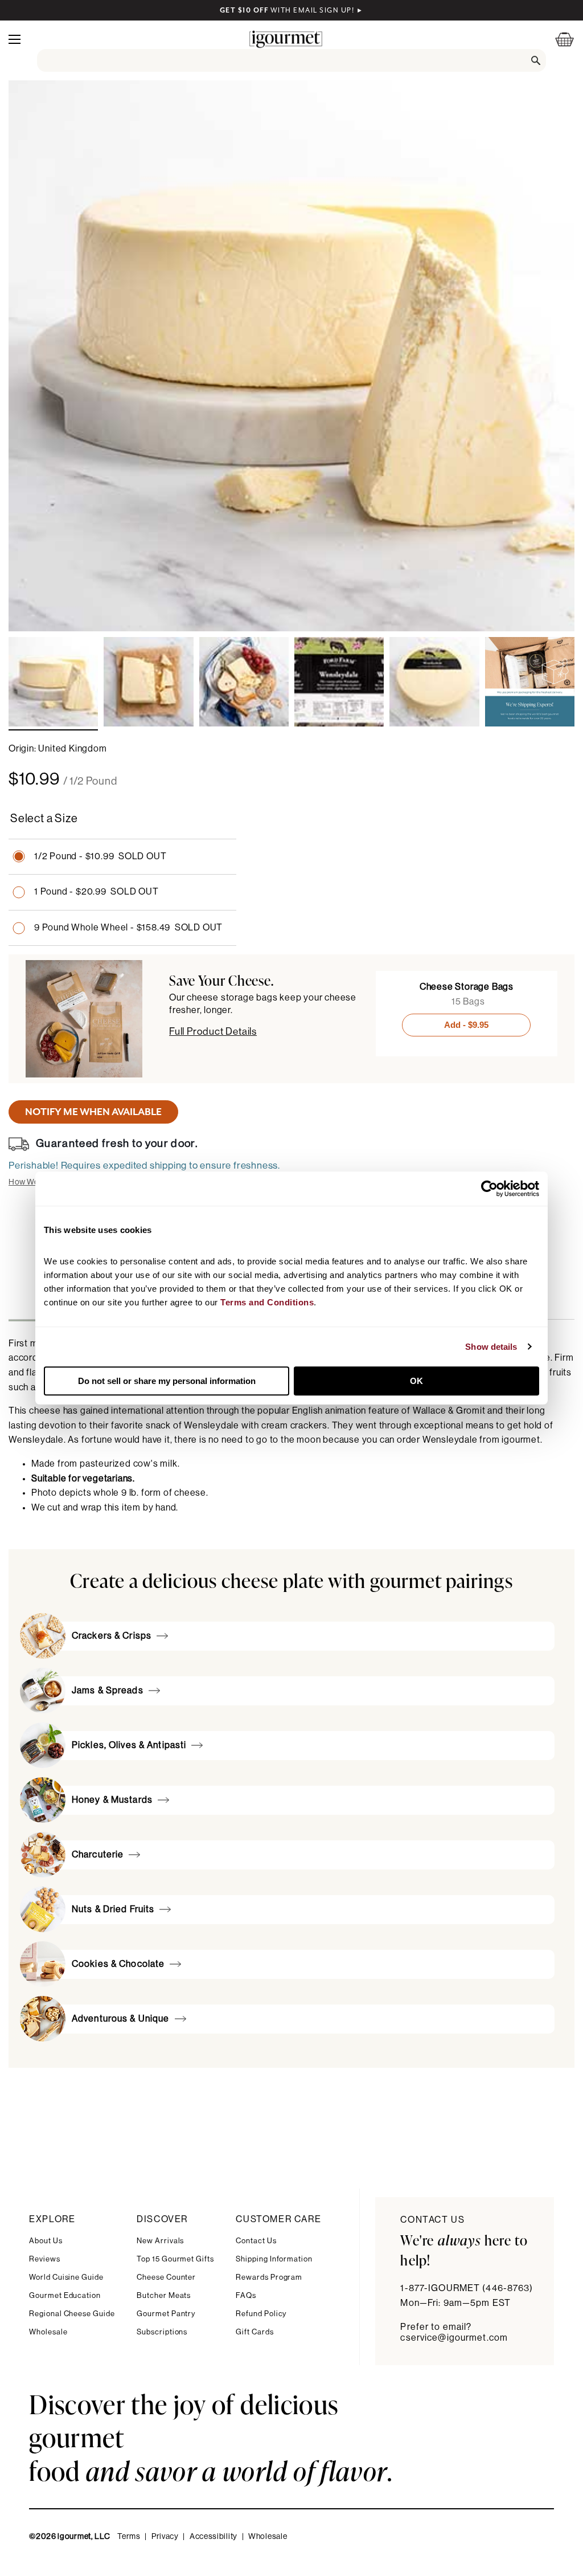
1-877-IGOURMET (467, 2288)
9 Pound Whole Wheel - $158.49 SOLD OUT (128, 928)
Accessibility (214, 2537)
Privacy (165, 2537)
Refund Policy (261, 2314)
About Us (46, 2241)
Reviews (45, 2259)
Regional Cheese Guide (72, 2314)
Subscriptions (162, 2332)
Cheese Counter (166, 2277)
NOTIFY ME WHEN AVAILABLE (93, 1112)
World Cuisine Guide (66, 2277)
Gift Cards (254, 2332)
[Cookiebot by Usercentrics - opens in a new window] (489, 1189)
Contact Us (256, 2241)
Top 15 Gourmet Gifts (175, 2259)
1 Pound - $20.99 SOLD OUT (97, 892)
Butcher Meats (164, 2295)
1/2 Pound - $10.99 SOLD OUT (100, 856)
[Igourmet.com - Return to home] (286, 39)
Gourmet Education (65, 2295)
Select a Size (44, 819)
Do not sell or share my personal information (167, 1381)
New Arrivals (160, 2241)
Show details (491, 1347)
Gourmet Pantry (166, 2314)
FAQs (246, 2295)
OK (416, 1381)
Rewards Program (269, 2277)
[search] (292, 60)
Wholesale (48, 2332)
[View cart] (557, 39)
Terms (129, 2537)
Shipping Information (274, 2259)
